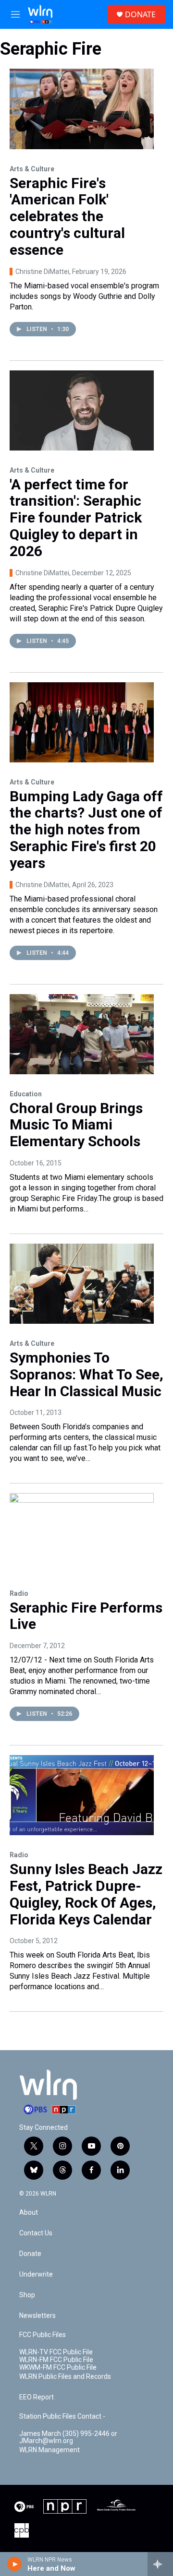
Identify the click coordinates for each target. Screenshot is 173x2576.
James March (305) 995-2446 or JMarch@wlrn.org (68, 2438)
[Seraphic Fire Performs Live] (82, 1533)
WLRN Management (49, 2450)
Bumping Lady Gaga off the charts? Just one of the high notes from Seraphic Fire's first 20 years (86, 830)
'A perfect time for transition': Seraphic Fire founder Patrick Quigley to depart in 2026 (76, 518)
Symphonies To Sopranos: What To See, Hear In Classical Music (86, 1374)
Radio (19, 1593)
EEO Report (37, 2397)
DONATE (140, 14)
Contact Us (36, 2233)
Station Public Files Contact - (62, 2416)
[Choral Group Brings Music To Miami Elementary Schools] (82, 1034)
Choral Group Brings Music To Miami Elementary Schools (76, 1125)
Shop (27, 2295)
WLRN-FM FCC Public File (56, 2360)
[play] (15, 2564)
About (29, 2213)
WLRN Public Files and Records (65, 2377)
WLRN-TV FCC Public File (56, 2352)
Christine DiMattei (42, 272)
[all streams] (160, 2564)
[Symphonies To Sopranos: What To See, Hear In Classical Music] (82, 1284)
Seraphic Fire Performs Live (86, 1616)
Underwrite (36, 2274)
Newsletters (37, 2316)
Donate (30, 2254)
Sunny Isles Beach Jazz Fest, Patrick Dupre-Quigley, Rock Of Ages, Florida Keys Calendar (86, 1894)
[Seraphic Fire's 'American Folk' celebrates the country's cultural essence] (82, 109)
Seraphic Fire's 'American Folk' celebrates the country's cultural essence (67, 216)
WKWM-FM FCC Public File (58, 2368)
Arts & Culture (32, 169)
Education (26, 1094)
